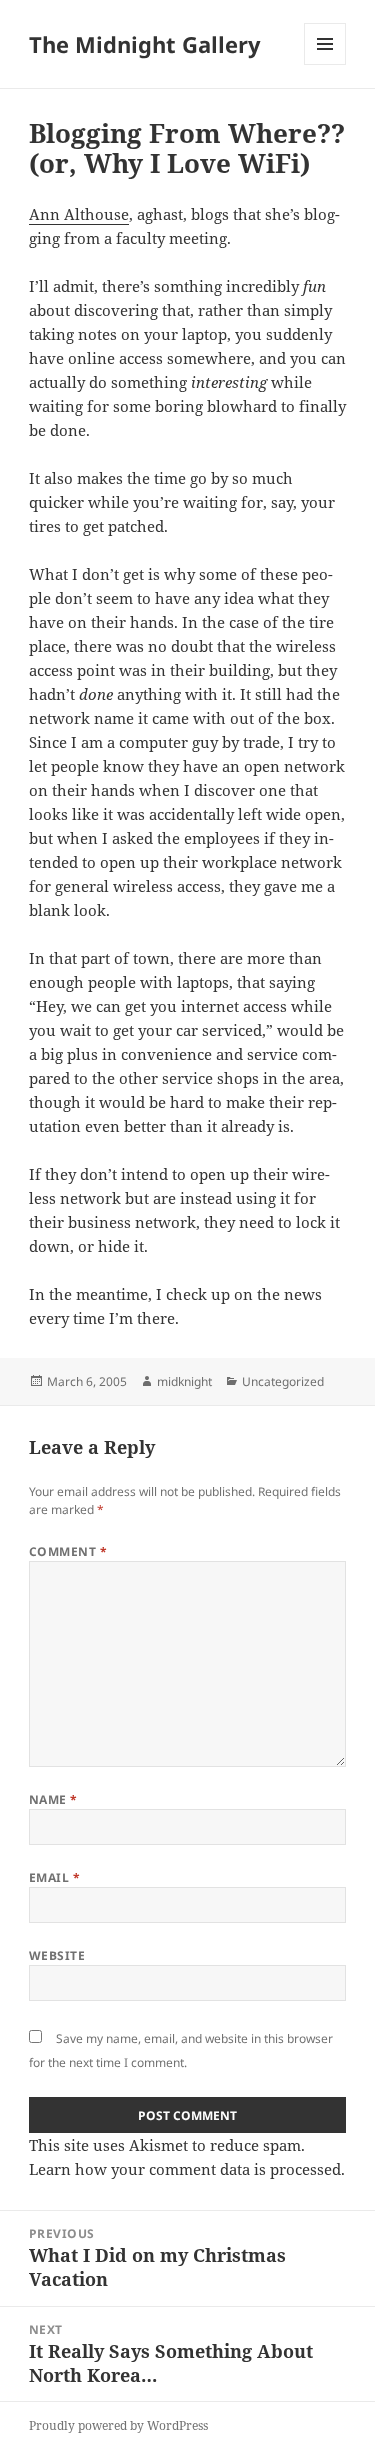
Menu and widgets (325, 64)
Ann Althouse (79, 214)
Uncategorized (283, 1381)
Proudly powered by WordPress (118, 2425)
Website (57, 1955)
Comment (68, 1551)
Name (53, 1799)
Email (54, 1877)
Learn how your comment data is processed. (187, 2169)
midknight (184, 1381)
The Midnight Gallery (145, 44)
